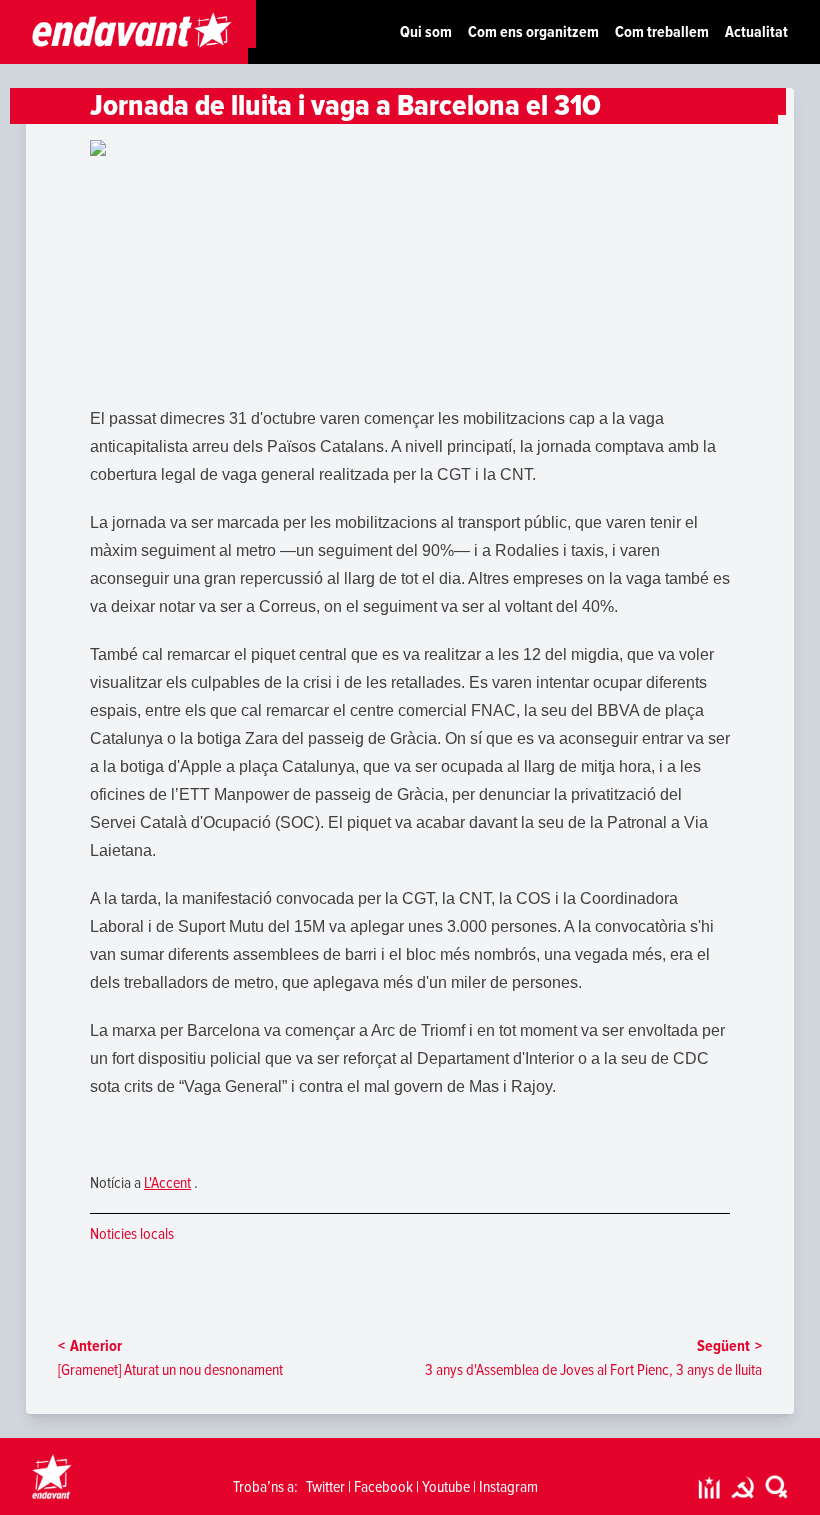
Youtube (446, 1487)
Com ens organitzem (533, 32)
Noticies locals (132, 1234)
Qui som (426, 32)
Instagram (508, 1487)
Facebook (383, 1487)
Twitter (325, 1487)
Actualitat (756, 32)
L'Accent (167, 1183)
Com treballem (662, 32)
